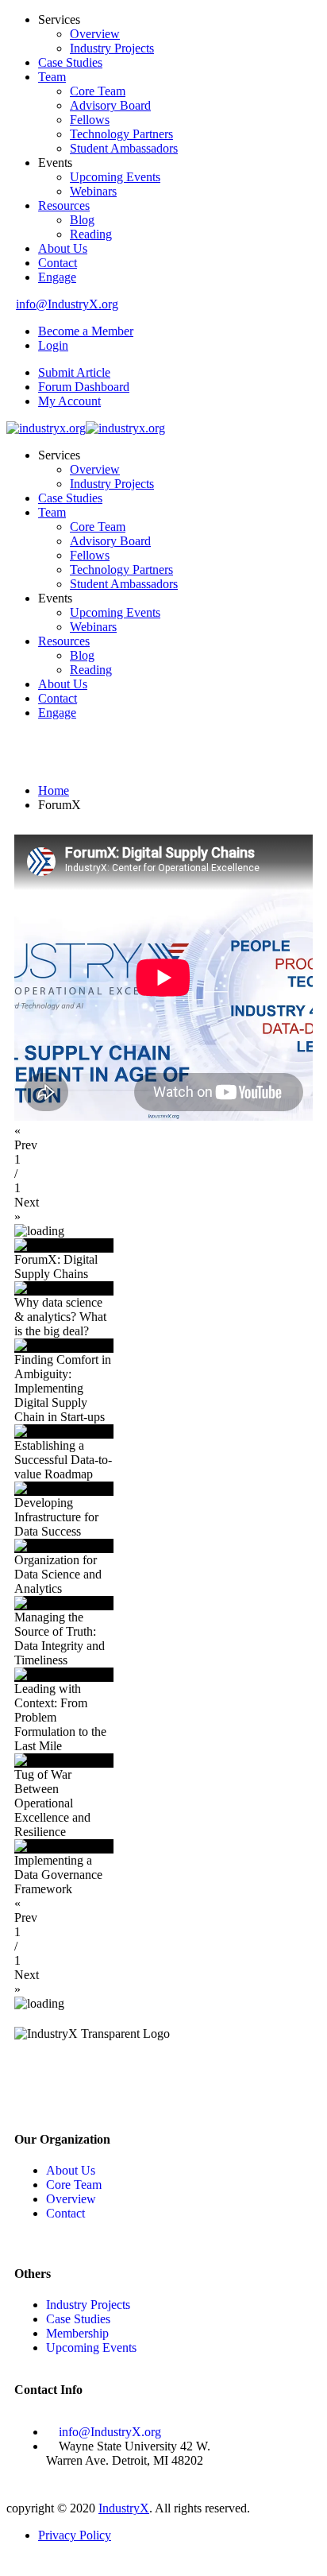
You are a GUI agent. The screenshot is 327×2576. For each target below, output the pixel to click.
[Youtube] (163, 2077)
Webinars (93, 191)
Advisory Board (110, 105)
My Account (69, 401)
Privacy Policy (75, 2535)
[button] (163, 1138)
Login (53, 345)
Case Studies (70, 62)
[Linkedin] (120, 2077)
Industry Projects (112, 48)
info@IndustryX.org (67, 304)
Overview (95, 34)
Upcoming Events (115, 177)
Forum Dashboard (84, 387)
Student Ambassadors (124, 148)
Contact (58, 263)
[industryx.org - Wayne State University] (46, 428)
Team (52, 77)
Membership (77, 2333)
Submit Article (74, 372)
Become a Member (86, 331)
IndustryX (124, 2508)
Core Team (98, 91)
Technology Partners (121, 134)
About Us (63, 248)
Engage (57, 277)
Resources (64, 205)
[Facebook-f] (34, 2077)
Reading (91, 234)
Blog (82, 220)
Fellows (90, 120)
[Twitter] (77, 2077)
